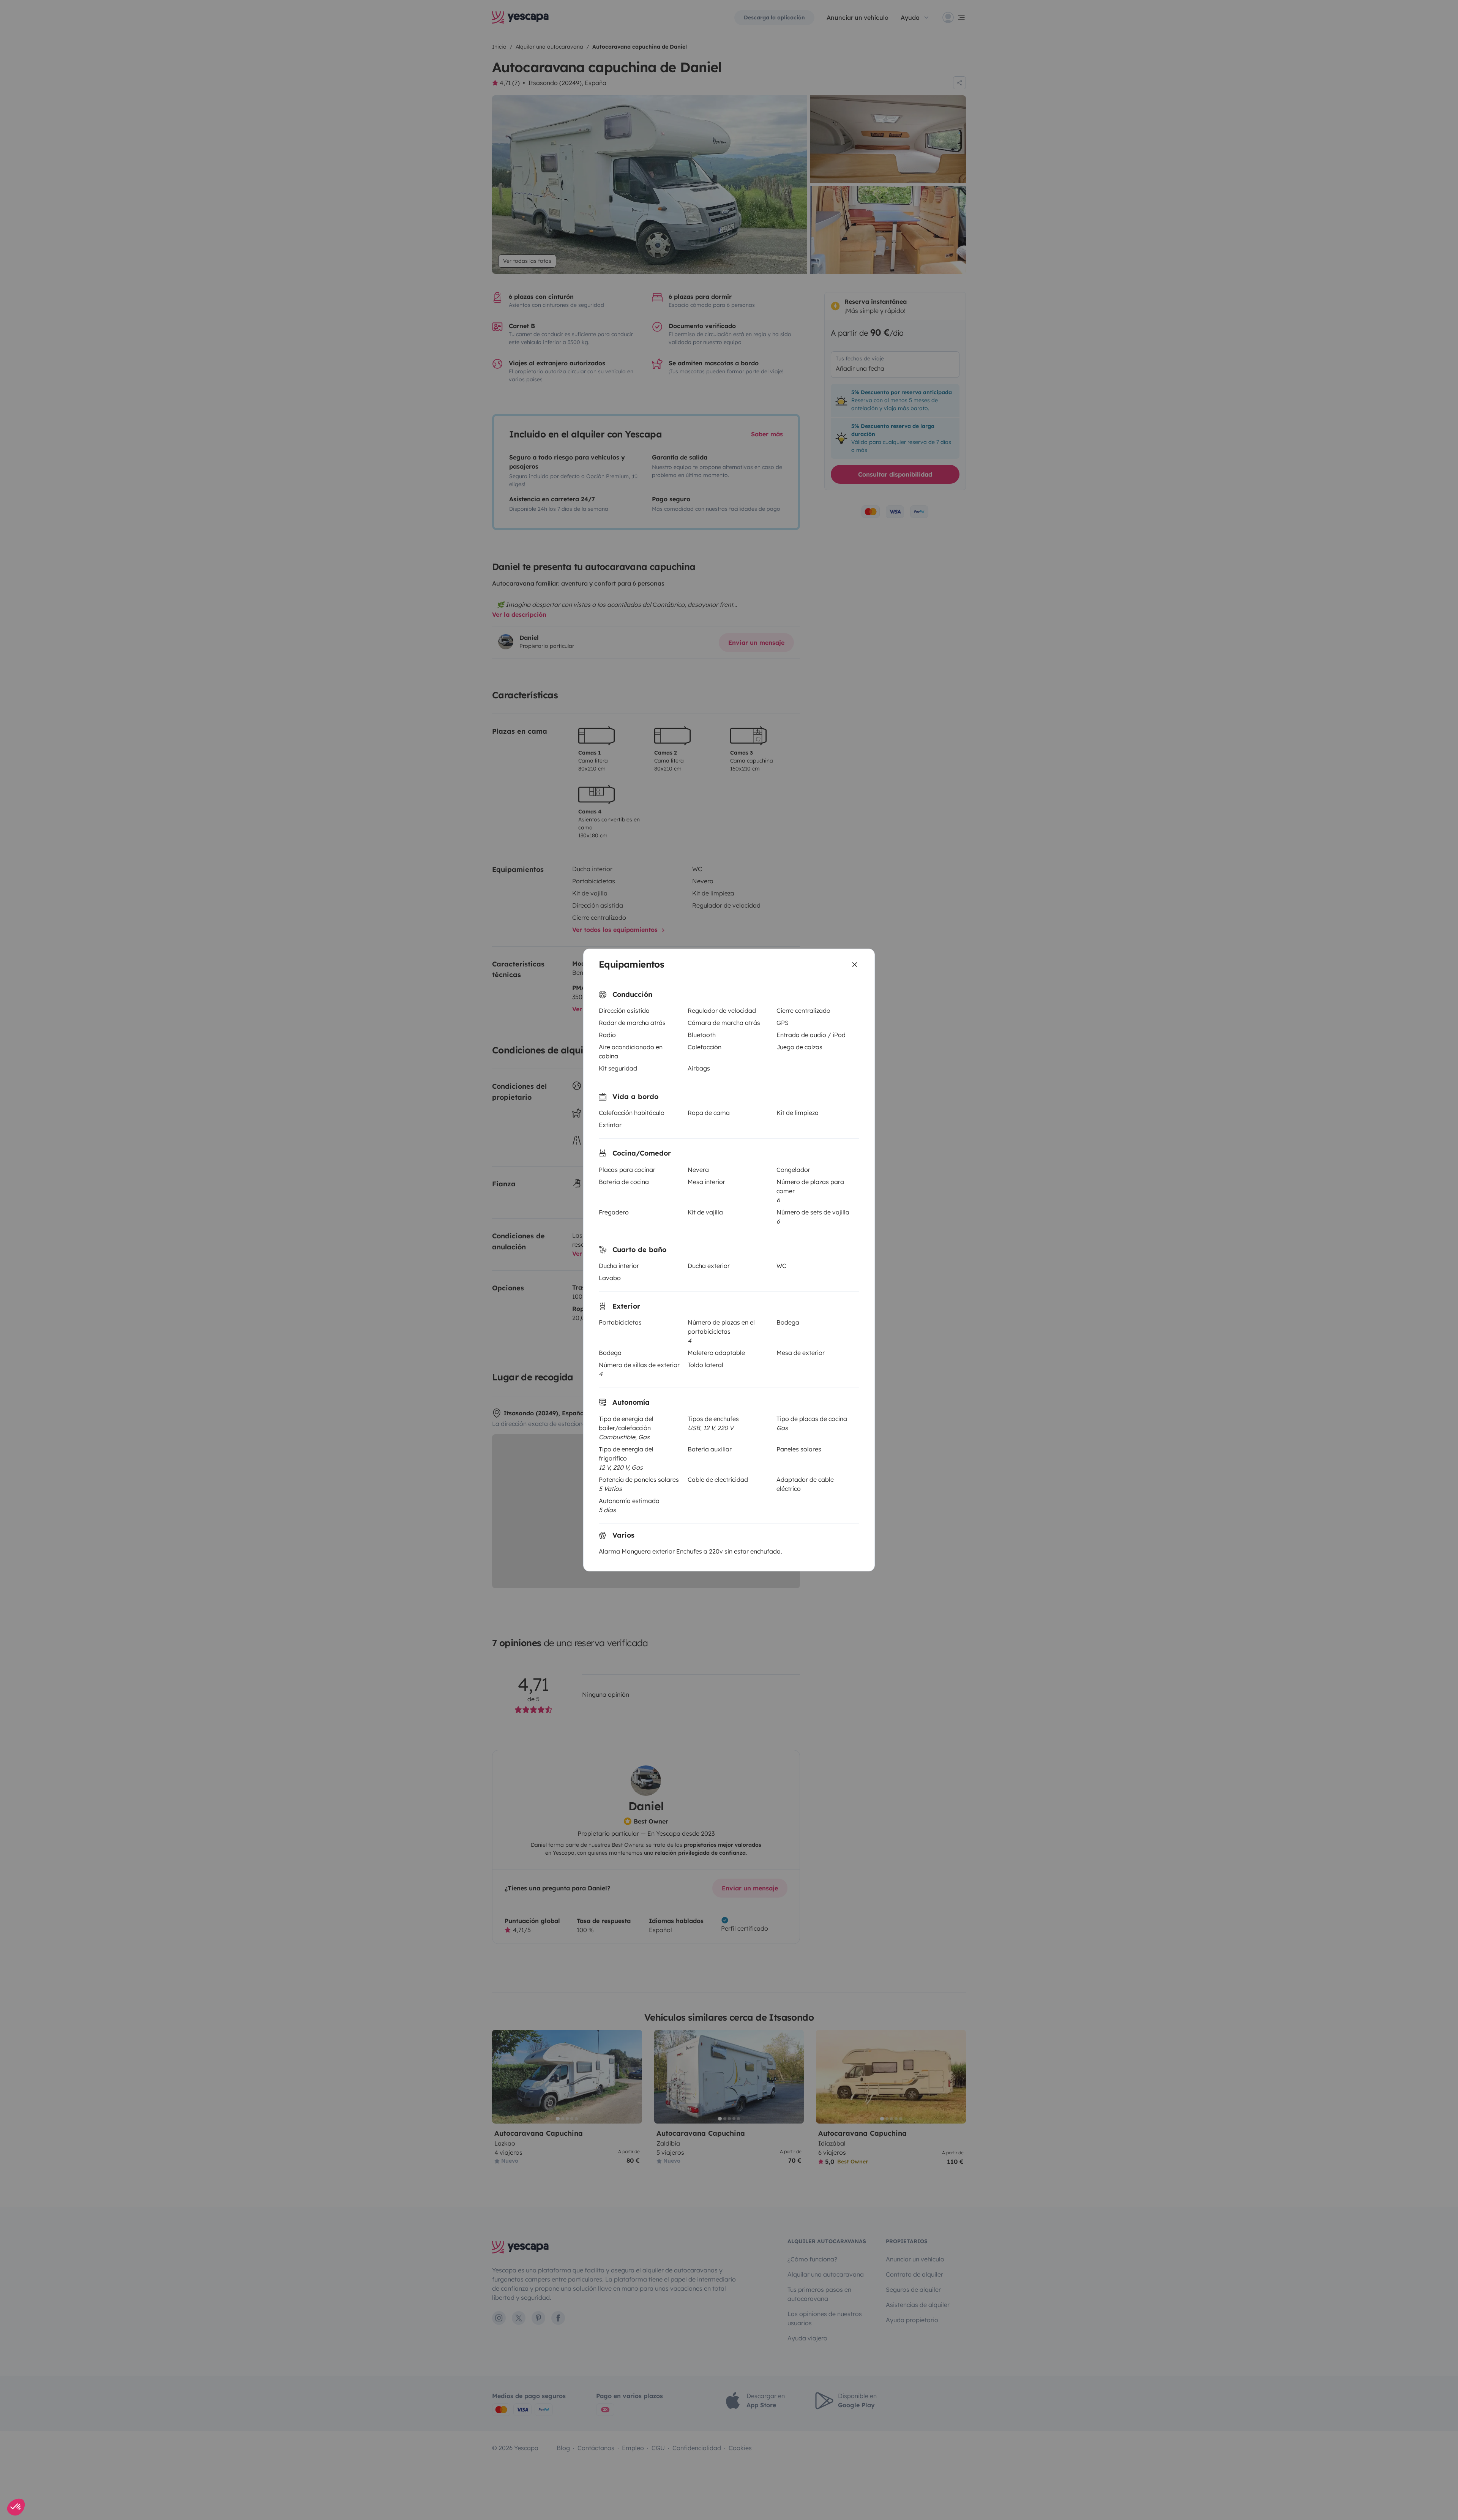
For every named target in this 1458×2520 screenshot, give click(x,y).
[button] (16, 2507)
